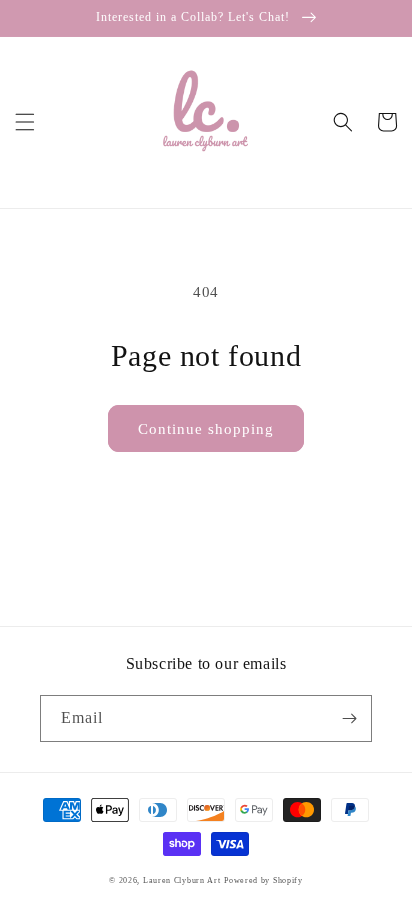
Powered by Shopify (263, 880)
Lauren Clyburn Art (182, 880)
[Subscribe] (349, 718)
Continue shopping (206, 429)
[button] (25, 122)
